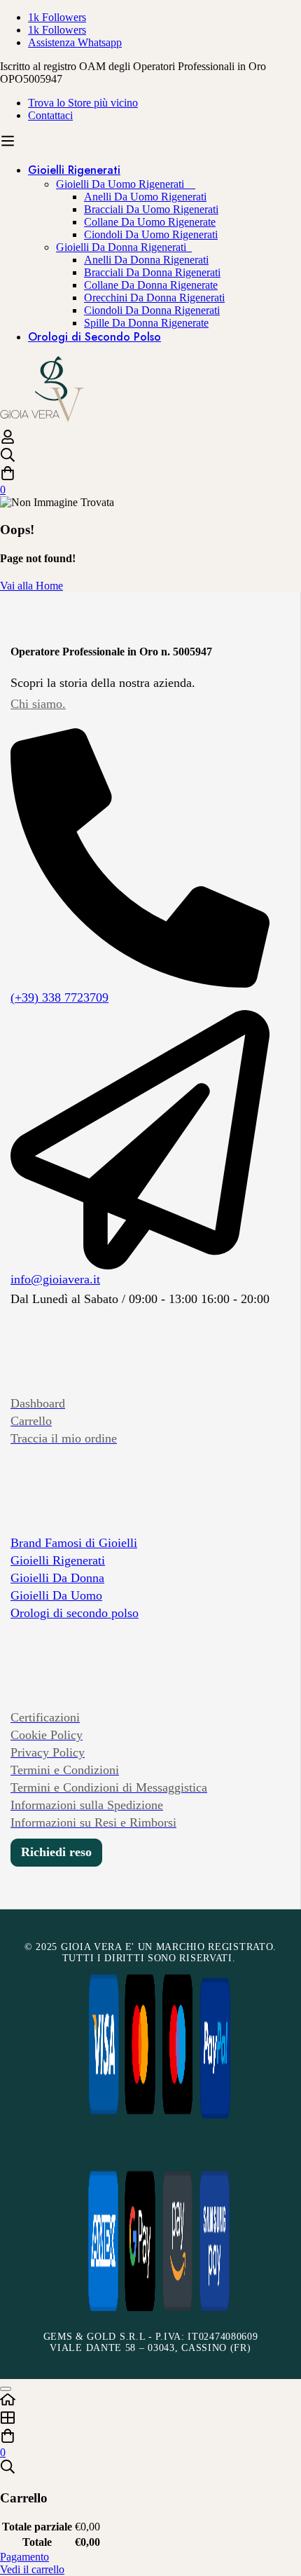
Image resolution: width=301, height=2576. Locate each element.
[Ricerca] (150, 456)
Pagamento (24, 2557)
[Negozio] (150, 2419)
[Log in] (8, 441)
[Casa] (150, 2401)
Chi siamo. (38, 704)
